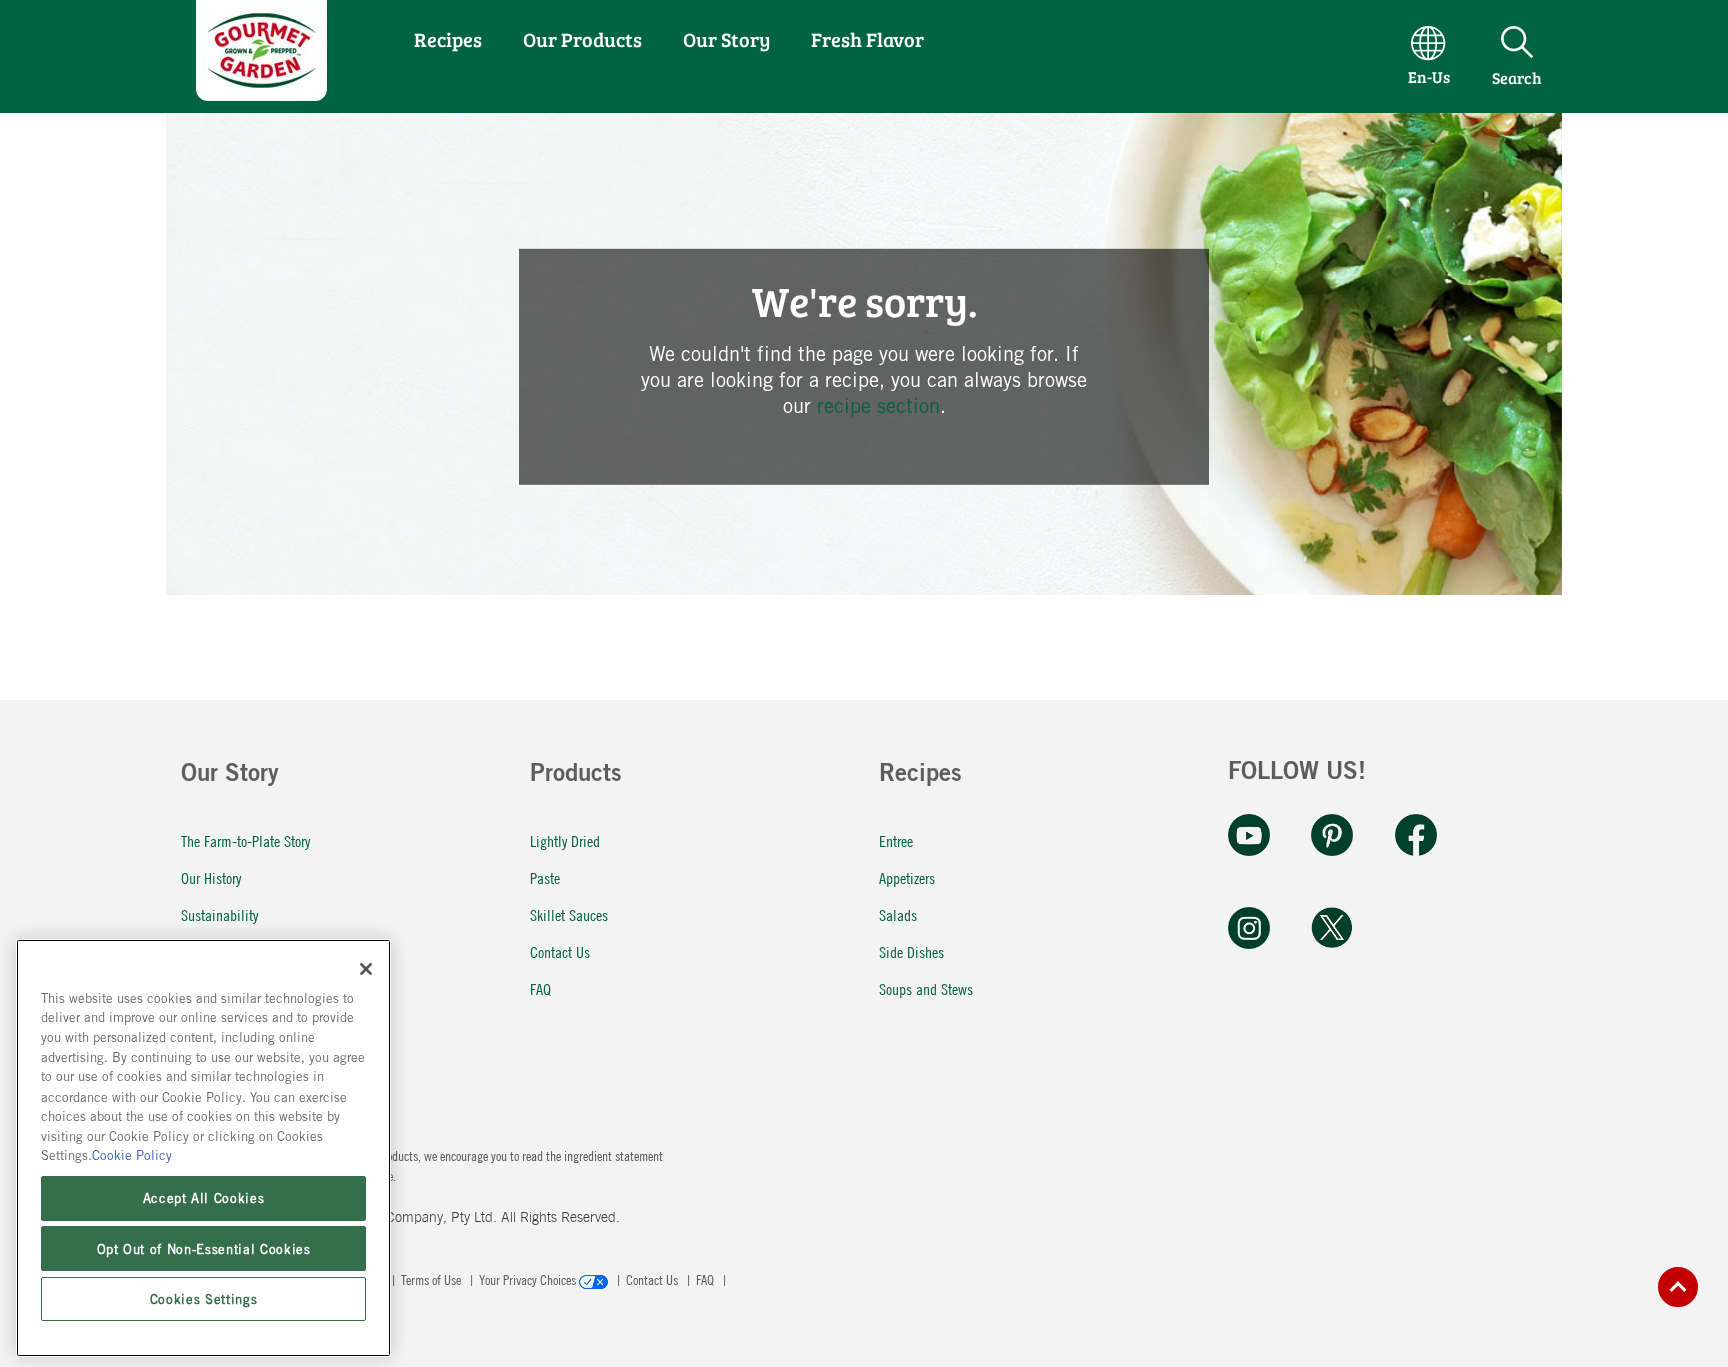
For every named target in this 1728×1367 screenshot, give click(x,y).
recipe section (878, 405)
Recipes (448, 39)
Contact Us (560, 951)
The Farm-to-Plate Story (245, 840)
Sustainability (219, 914)
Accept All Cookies (204, 1198)
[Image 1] (261, 93)
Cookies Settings (204, 1299)
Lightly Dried (565, 840)
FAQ (540, 988)
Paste (545, 877)
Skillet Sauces (569, 914)
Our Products (582, 39)
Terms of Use (432, 1279)
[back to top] (1678, 1287)
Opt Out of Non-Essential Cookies (204, 1248)
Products (576, 776)
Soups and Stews (926, 988)
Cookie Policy (132, 1155)
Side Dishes (911, 951)
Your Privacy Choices (529, 1279)
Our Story (726, 39)
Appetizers (907, 877)
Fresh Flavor (867, 39)
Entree (896, 840)
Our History (211, 877)
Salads (898, 914)
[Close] (366, 969)
